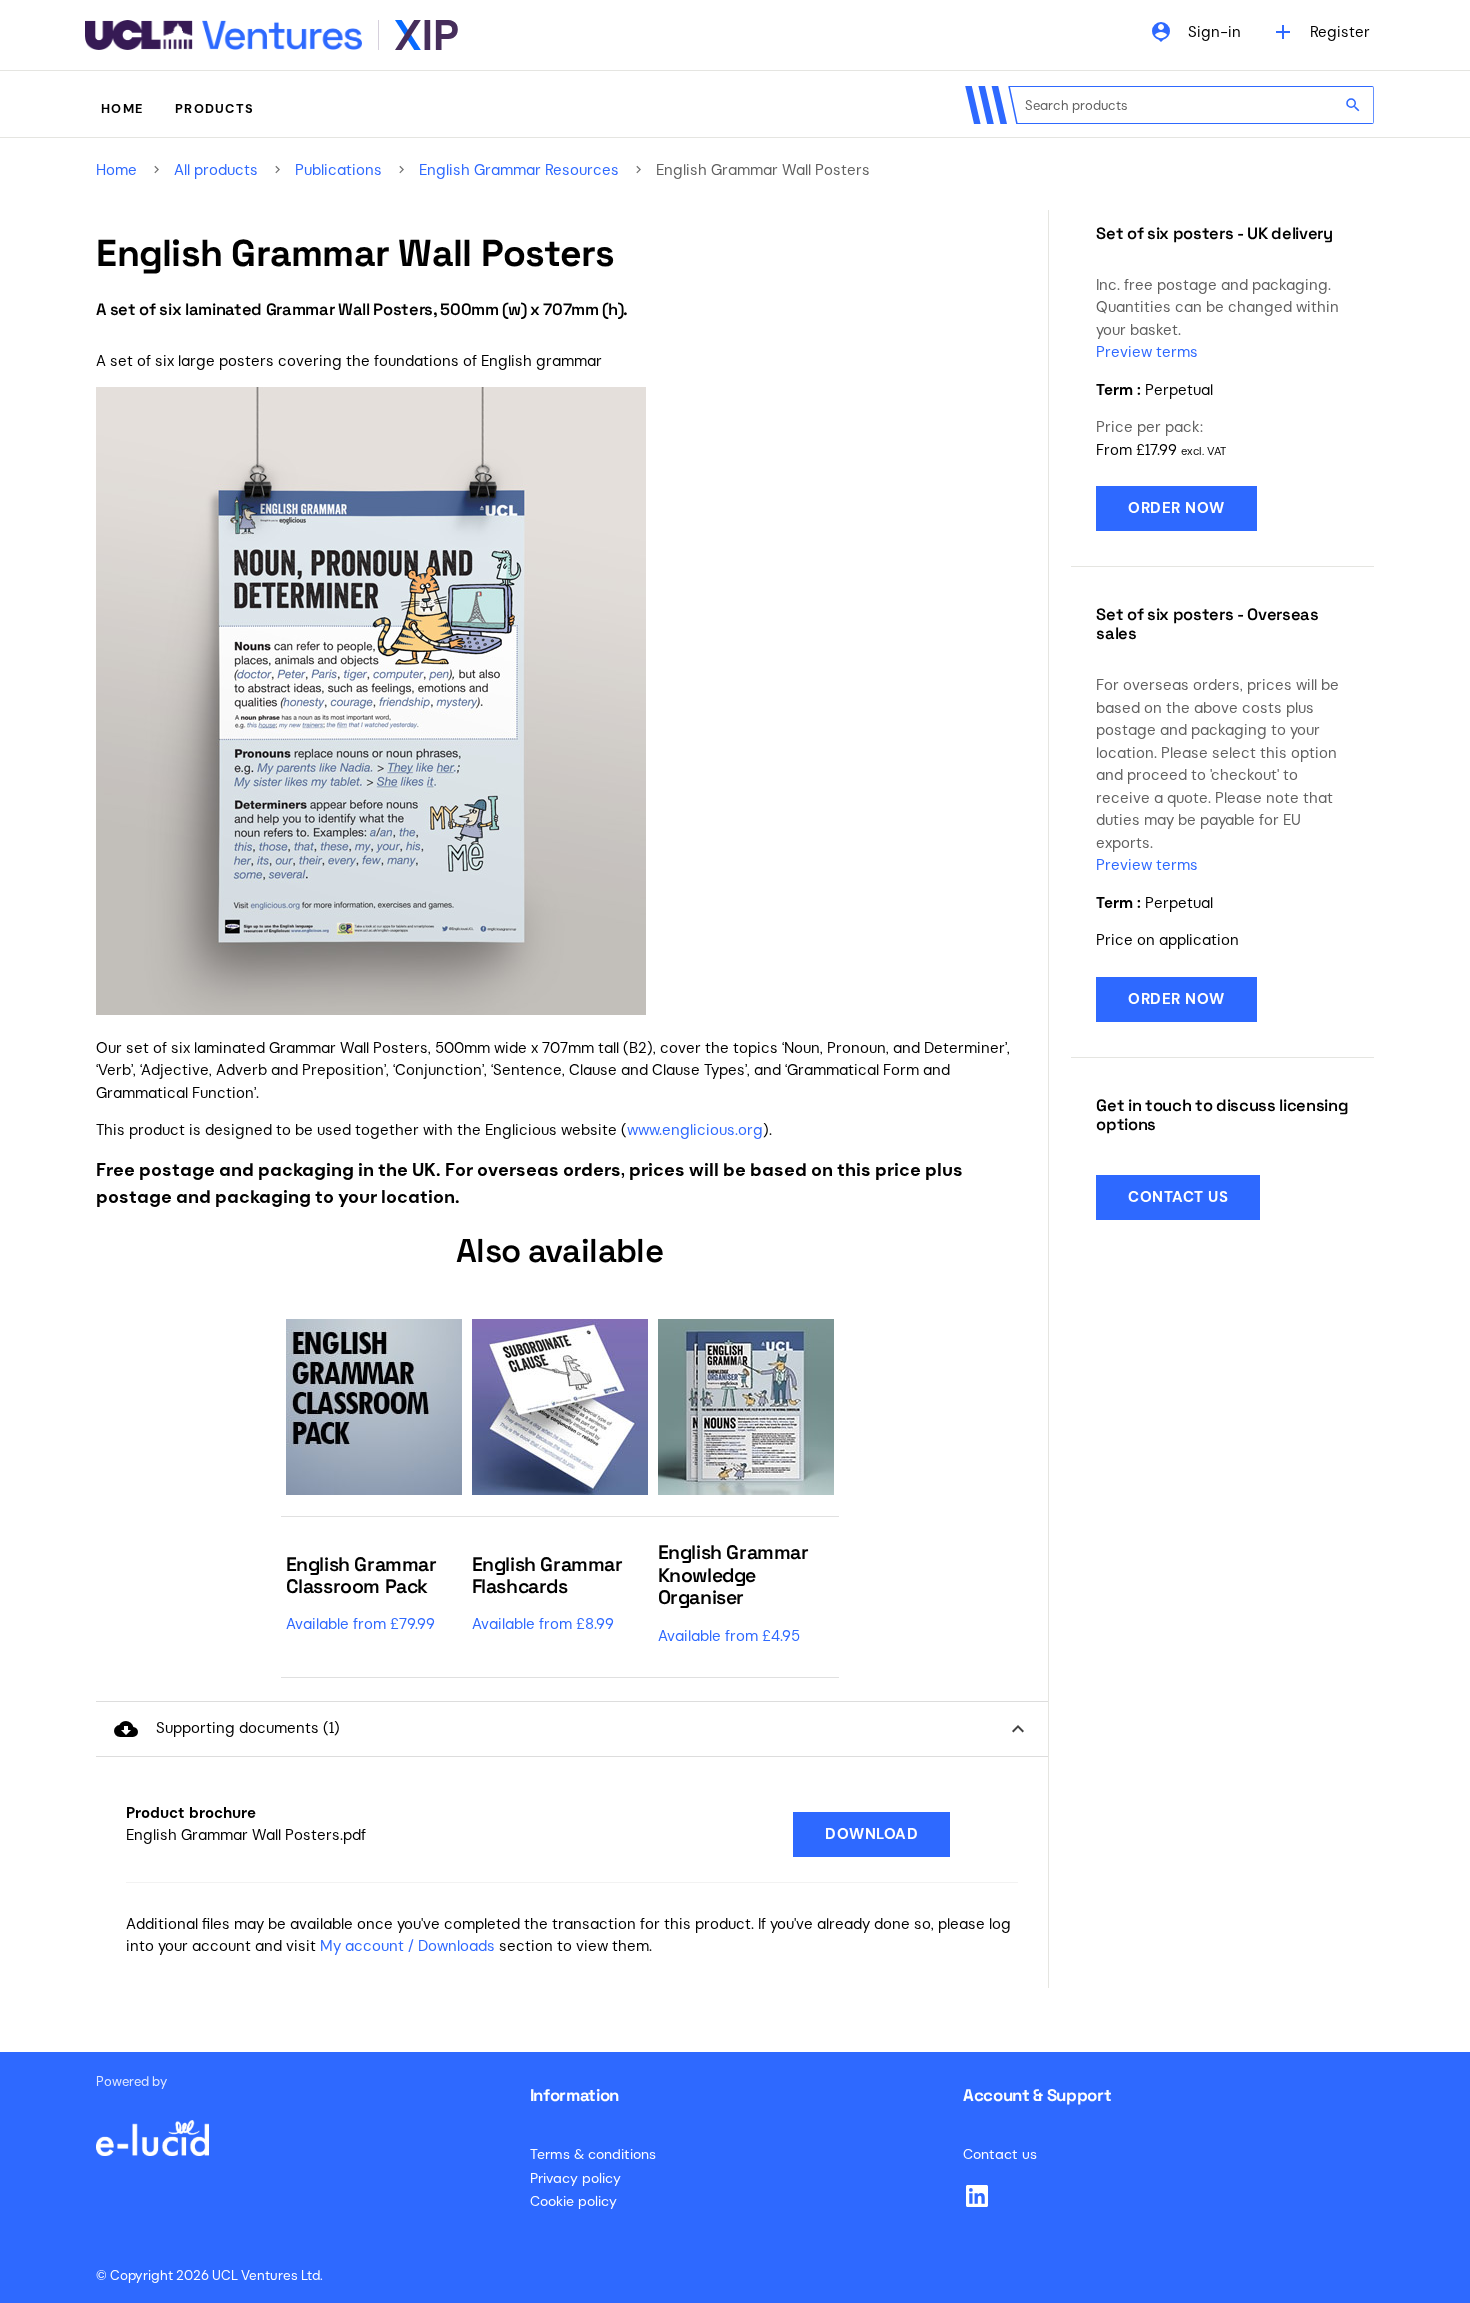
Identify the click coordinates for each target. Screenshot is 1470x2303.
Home (122, 108)
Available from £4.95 (729, 1636)
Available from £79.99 (360, 1624)
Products (214, 108)
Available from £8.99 (543, 1624)
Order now (1176, 508)
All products (216, 170)
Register (1320, 32)
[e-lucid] (152, 2128)
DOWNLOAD (871, 1834)
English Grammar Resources (519, 170)
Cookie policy (573, 2201)
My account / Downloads (407, 1946)
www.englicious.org (695, 1130)
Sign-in (1195, 32)
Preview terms (1147, 352)
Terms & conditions (593, 2154)
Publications (338, 170)
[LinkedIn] (977, 2196)
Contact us (1178, 1196)
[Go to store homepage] (271, 35)
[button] (572, 1729)
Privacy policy (575, 2178)
